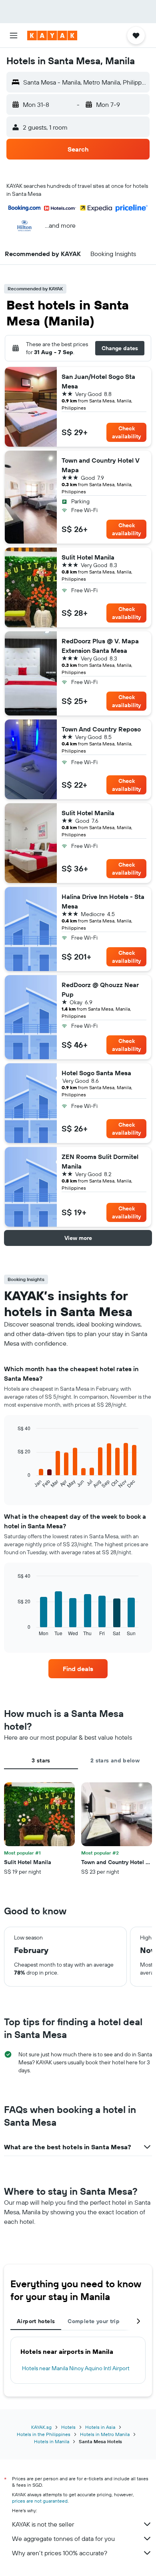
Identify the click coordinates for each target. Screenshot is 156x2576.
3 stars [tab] (41, 1760)
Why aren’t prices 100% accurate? (60, 2553)
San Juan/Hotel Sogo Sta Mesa (98, 381)
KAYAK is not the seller (43, 2524)
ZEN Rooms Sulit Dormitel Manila (100, 1161)
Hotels (68, 2427)
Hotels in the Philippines (44, 2434)
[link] (78, 1669)
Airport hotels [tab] (36, 2321)
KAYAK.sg (41, 2427)
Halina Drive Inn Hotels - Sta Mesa (103, 901)
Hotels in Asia (100, 2427)
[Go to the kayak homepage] (52, 35)
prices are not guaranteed (40, 2501)
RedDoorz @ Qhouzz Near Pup (100, 989)
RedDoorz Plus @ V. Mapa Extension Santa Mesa (100, 646)
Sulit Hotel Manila (88, 557)
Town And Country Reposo (101, 729)
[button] (14, 35)
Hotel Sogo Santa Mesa (96, 1073)
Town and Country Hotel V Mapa (101, 465)
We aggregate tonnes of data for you (63, 2539)
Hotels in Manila (52, 2441)
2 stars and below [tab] (115, 1760)
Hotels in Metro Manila (105, 2434)
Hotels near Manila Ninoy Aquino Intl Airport (76, 2368)
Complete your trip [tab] (94, 2321)
